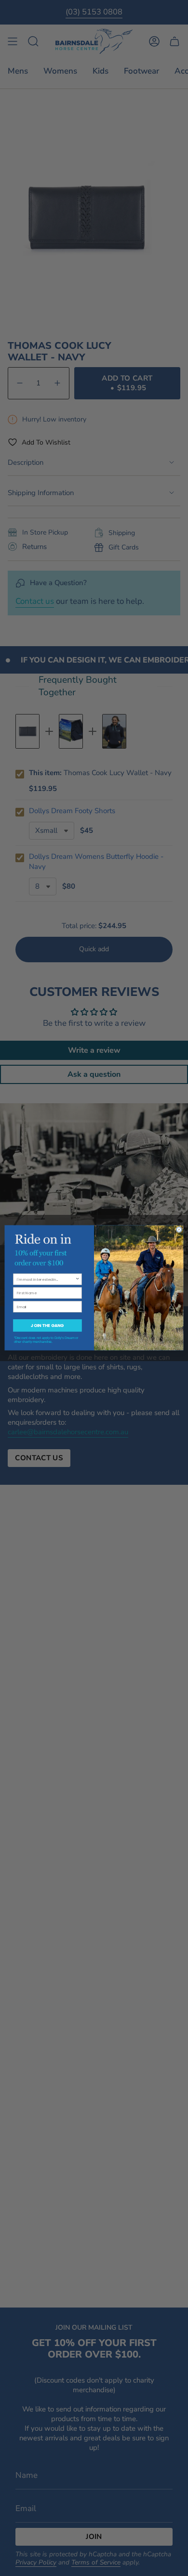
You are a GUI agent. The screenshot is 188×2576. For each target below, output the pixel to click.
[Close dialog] (179, 1230)
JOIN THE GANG (47, 1326)
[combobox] (46, 1280)
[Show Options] (78, 1280)
